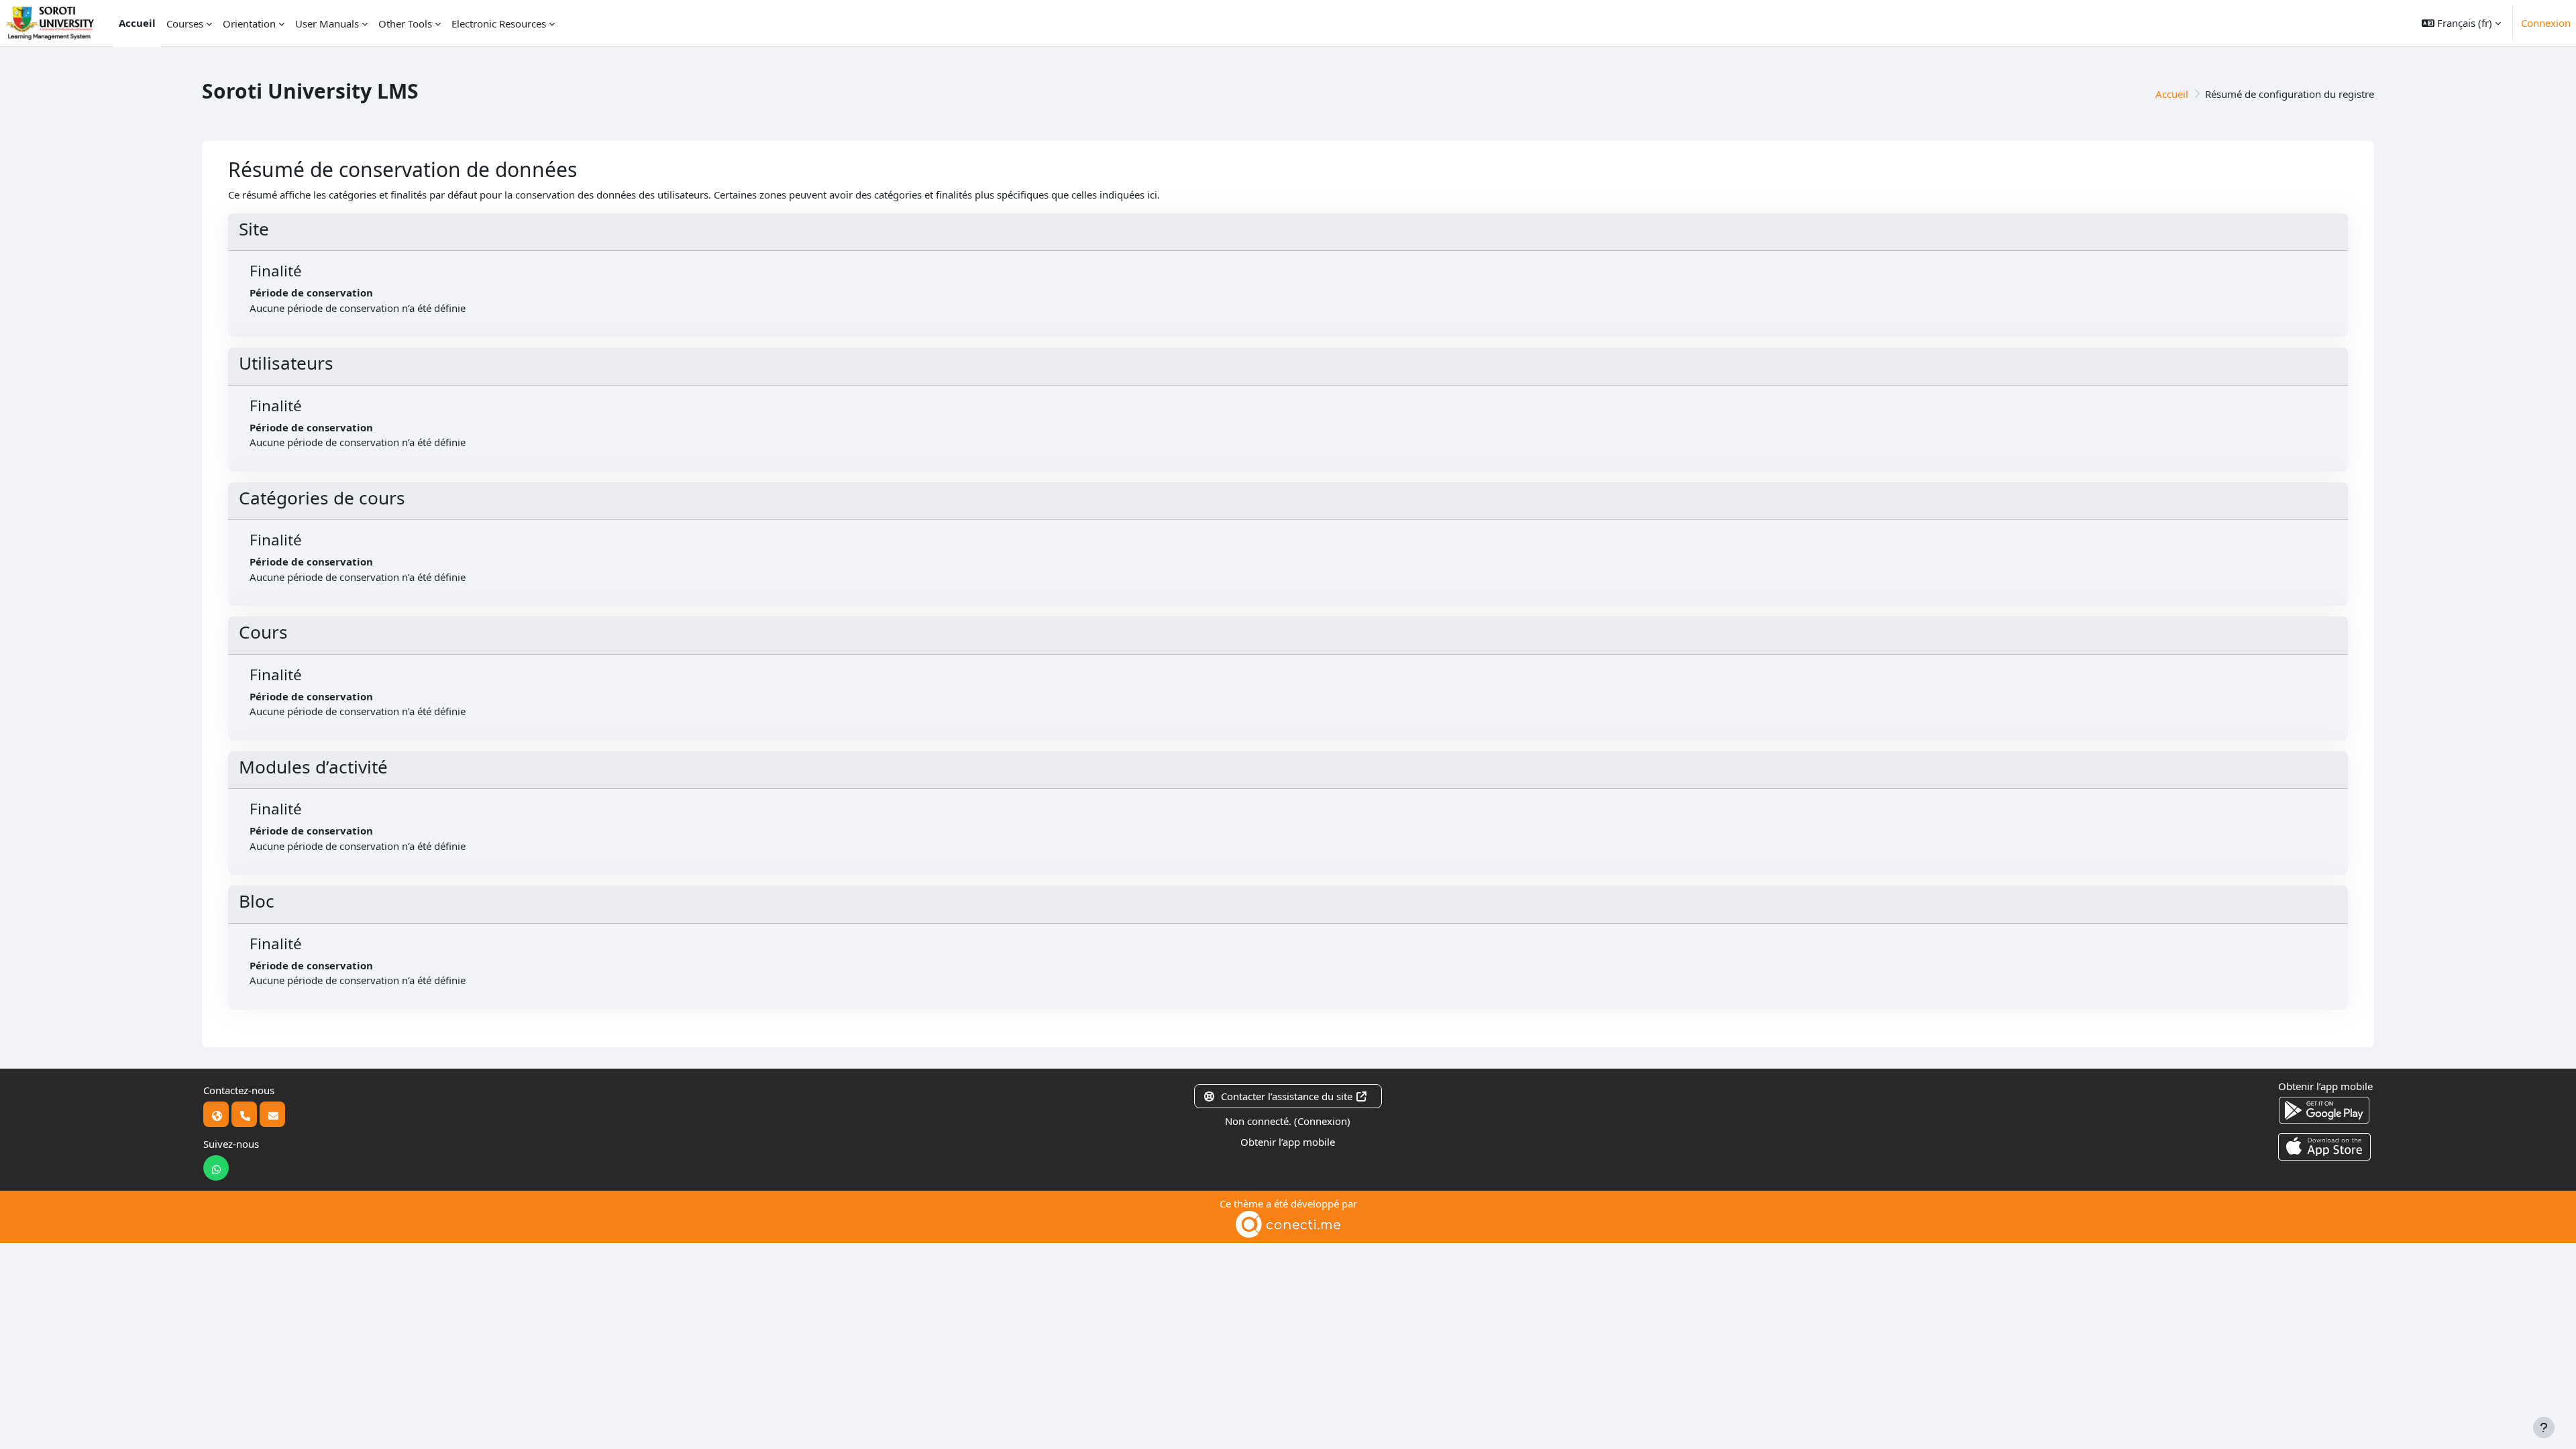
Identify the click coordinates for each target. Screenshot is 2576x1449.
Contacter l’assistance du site (1287, 1096)
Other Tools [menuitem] (405, 23)
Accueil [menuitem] (137, 23)
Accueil (2172, 94)
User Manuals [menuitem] (327, 23)
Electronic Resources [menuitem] (499, 23)
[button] (2461, 23)
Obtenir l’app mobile (1288, 1142)
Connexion (2546, 23)
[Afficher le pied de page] (2544, 1428)
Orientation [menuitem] (249, 23)
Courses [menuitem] (185, 23)
